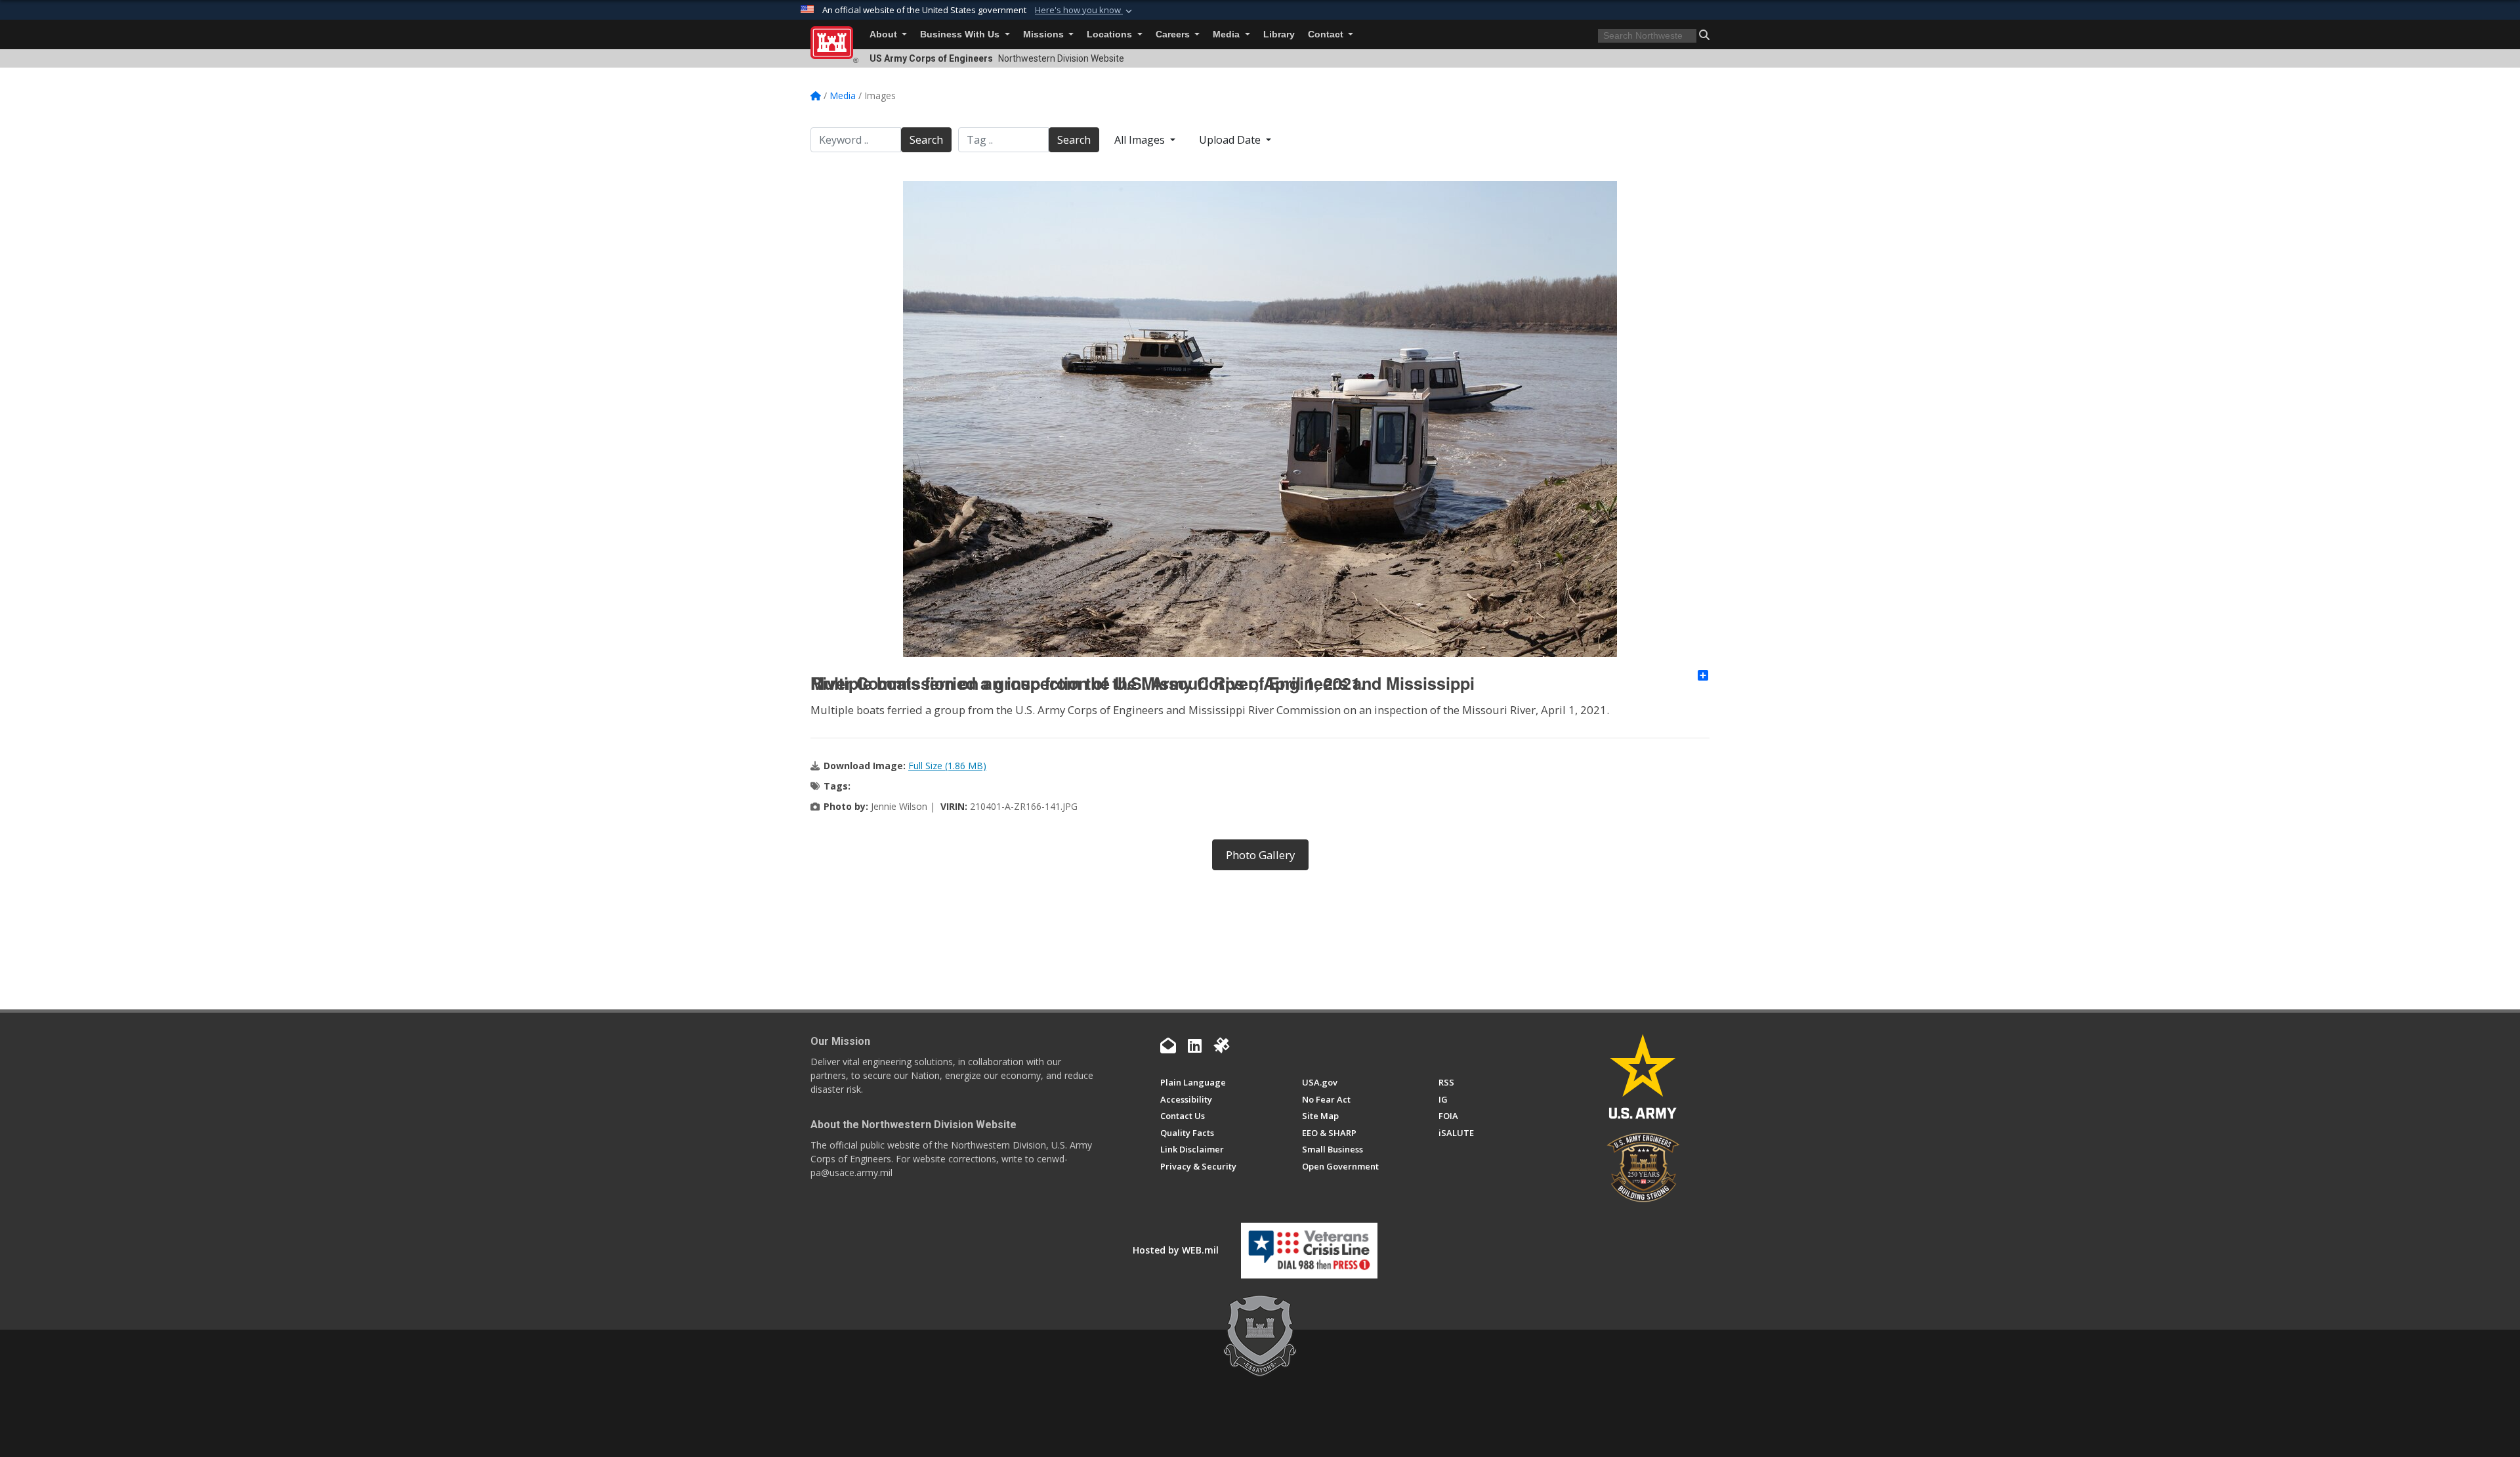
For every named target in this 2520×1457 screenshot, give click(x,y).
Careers (1174, 34)
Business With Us (961, 34)
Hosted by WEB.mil (1176, 1250)
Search (926, 140)
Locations (1111, 34)
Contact (1327, 34)
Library (1279, 34)
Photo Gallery (1260, 855)
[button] (1085, 11)
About (885, 34)
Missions (1045, 34)
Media (1228, 34)
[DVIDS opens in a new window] (1221, 1045)
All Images (1141, 140)
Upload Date (1231, 140)
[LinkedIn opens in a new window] (1195, 1045)
